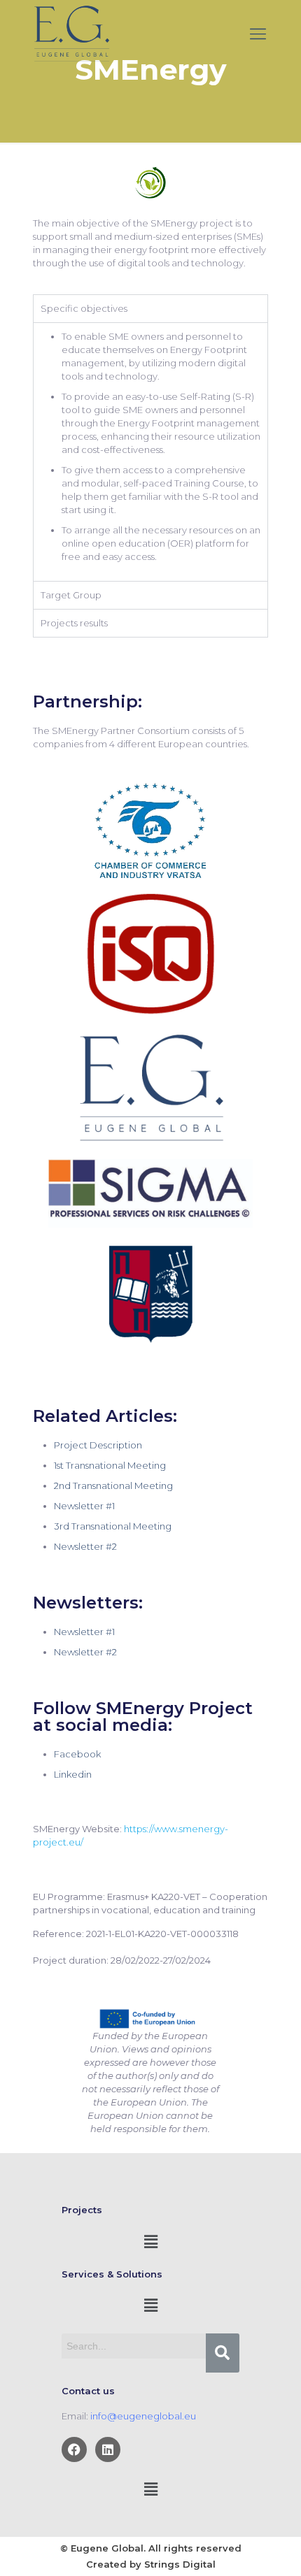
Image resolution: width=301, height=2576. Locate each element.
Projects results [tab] (74, 623)
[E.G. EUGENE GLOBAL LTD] (72, 34)
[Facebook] (74, 2449)
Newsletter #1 (84, 1506)
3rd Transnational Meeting (113, 1526)
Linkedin (73, 1774)
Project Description (98, 1445)
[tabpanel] (151, 452)
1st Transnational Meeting (110, 1465)
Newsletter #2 (85, 1546)
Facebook (77, 1754)
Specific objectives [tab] (84, 308)
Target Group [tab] (71, 595)
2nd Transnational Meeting (113, 1485)
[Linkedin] (108, 2449)
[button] (150, 2242)
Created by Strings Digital (151, 2564)
